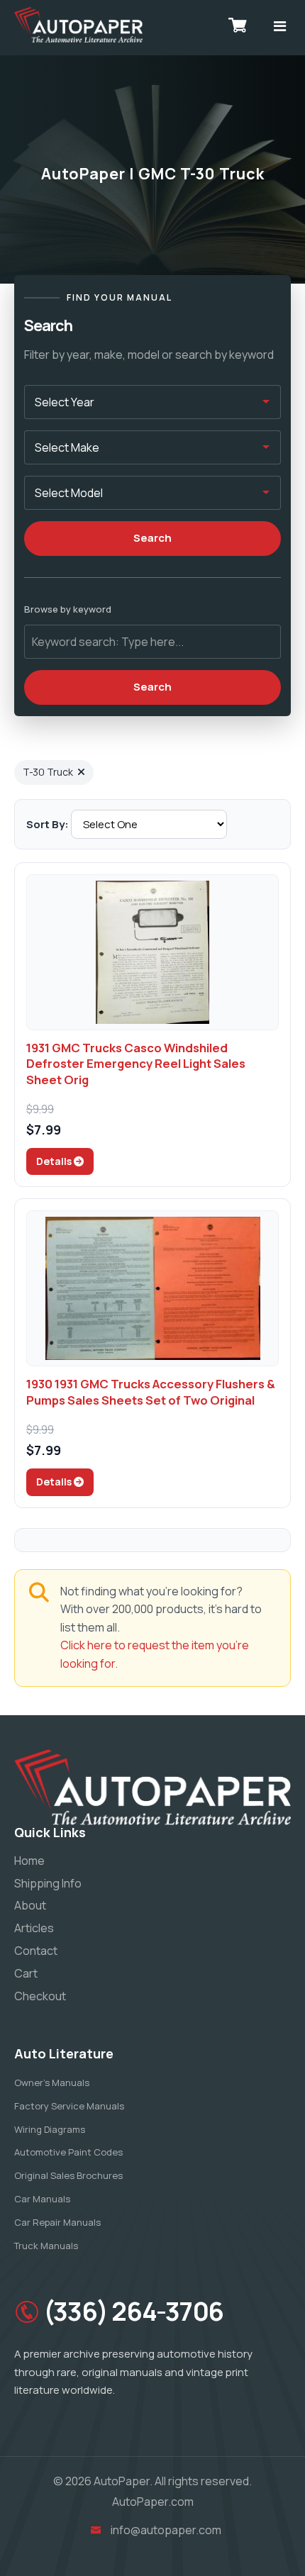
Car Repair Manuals (57, 2222)
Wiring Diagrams (50, 2129)
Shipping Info (48, 1883)
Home (29, 1861)
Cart (26, 1973)
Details (55, 1161)
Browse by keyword (68, 609)
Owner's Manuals (52, 2082)
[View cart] (238, 25)
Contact (36, 1951)
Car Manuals (42, 2199)
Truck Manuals (46, 2246)
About (30, 1905)
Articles (34, 1928)
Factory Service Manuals (69, 2106)
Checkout (40, 1996)
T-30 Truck (48, 772)
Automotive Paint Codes (68, 2152)
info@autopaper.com (166, 2530)
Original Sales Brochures (68, 2175)
